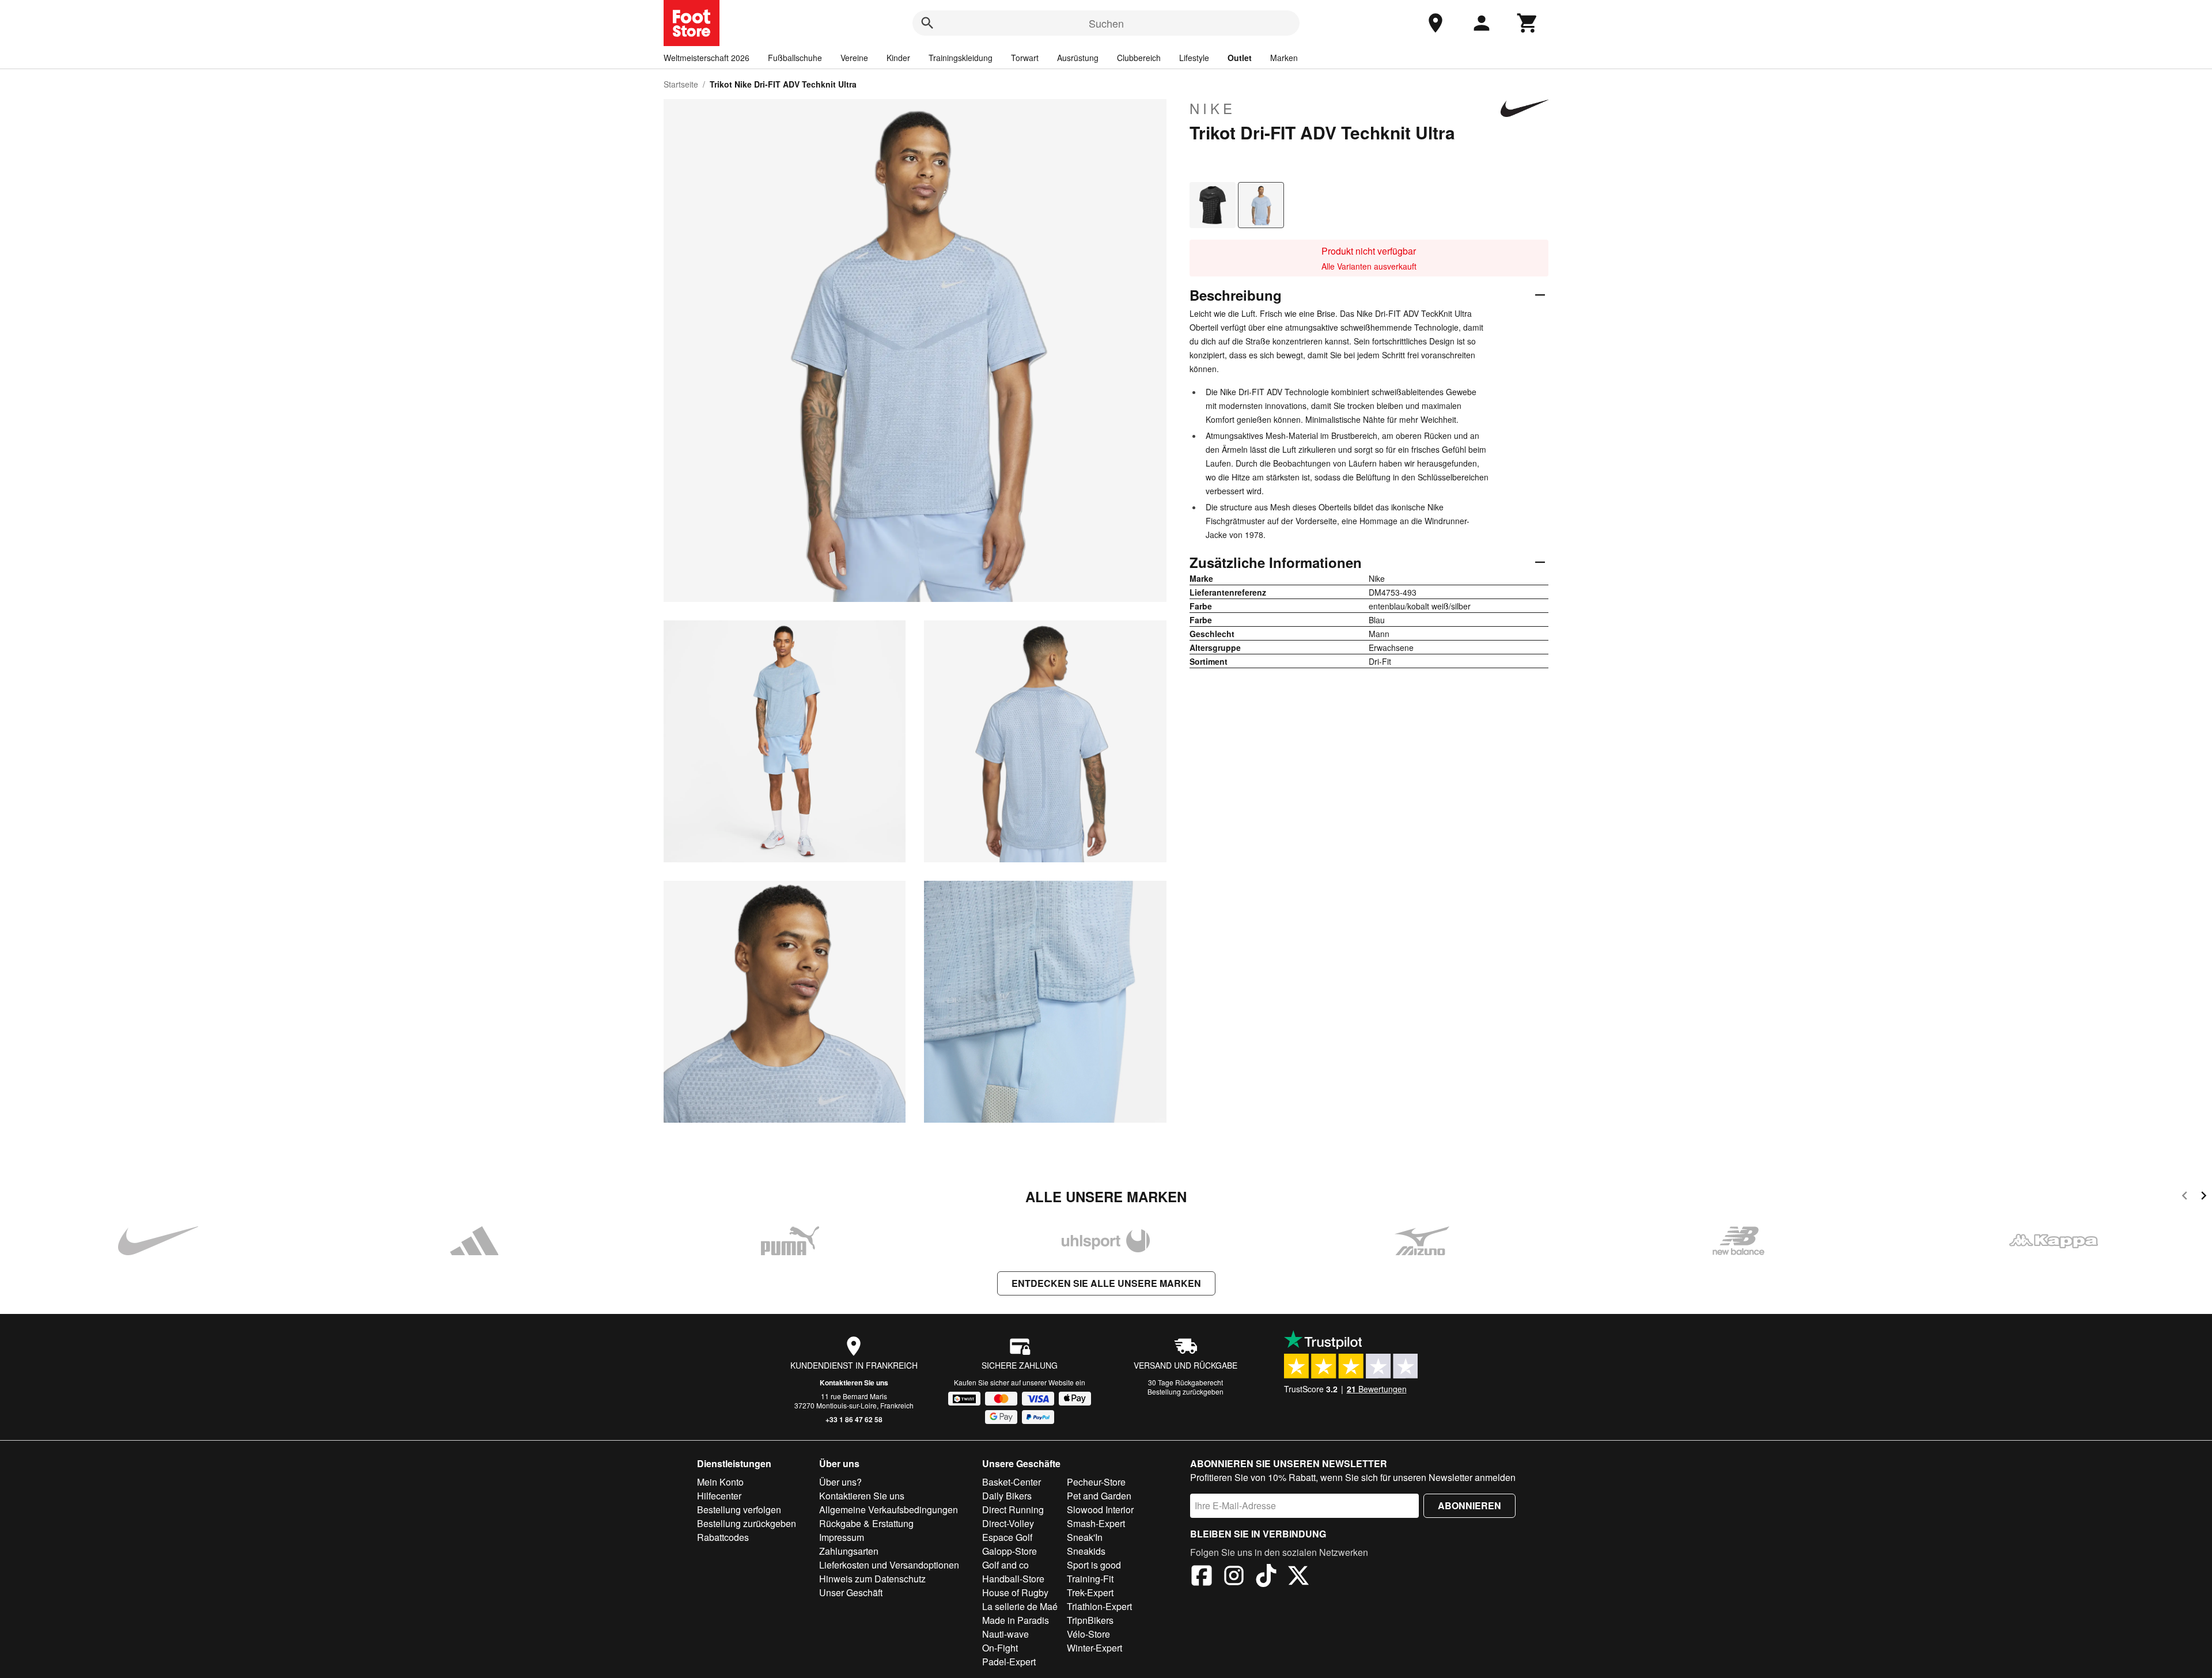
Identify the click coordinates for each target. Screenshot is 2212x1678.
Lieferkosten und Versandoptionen (889, 1565)
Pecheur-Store (1096, 1482)
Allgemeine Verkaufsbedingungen (889, 1510)
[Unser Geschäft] (1435, 23)
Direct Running (1013, 1510)
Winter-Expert (1094, 1648)
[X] (1298, 1577)
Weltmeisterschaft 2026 (707, 58)
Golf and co (1005, 1565)
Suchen (1106, 23)
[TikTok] (1266, 1577)
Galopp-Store (1010, 1551)
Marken (1284, 58)
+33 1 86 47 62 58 (854, 1419)
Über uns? (840, 1482)
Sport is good (1094, 1565)
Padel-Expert (1009, 1662)
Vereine (854, 58)
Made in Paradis (1016, 1620)
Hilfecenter (719, 1496)
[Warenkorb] (1528, 23)
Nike (1213, 108)
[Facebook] (1202, 1577)
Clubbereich (1139, 58)
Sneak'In (1085, 1537)
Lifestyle (1194, 58)
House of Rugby (1015, 1592)
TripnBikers (1090, 1620)
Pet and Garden (1099, 1496)
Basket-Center (1012, 1482)
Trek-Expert (1090, 1592)
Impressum (842, 1537)
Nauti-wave (1005, 1634)
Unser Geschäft (851, 1592)
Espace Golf (1007, 1537)
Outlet (1240, 58)
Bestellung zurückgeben (1185, 1391)
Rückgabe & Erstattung (866, 1523)
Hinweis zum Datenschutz (872, 1579)
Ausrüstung (1078, 58)
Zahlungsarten (849, 1551)
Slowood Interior (1100, 1510)
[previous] (2185, 1197)
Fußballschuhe (795, 58)
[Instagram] (1234, 1577)
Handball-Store (1013, 1579)
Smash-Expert (1096, 1523)
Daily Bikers (1007, 1496)
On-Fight (1000, 1648)
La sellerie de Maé (1020, 1606)
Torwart (1025, 58)
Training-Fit (1090, 1579)
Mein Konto (720, 1482)
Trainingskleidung (961, 58)
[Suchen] (927, 23)
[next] (2204, 1197)
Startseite (681, 84)
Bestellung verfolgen (739, 1510)
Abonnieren (1469, 1505)
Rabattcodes (723, 1537)
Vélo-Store (1088, 1634)
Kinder (898, 58)
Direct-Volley (1008, 1523)
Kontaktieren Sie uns (854, 1382)
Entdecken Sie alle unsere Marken (1106, 1283)
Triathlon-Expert (1099, 1606)
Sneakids (1086, 1551)
